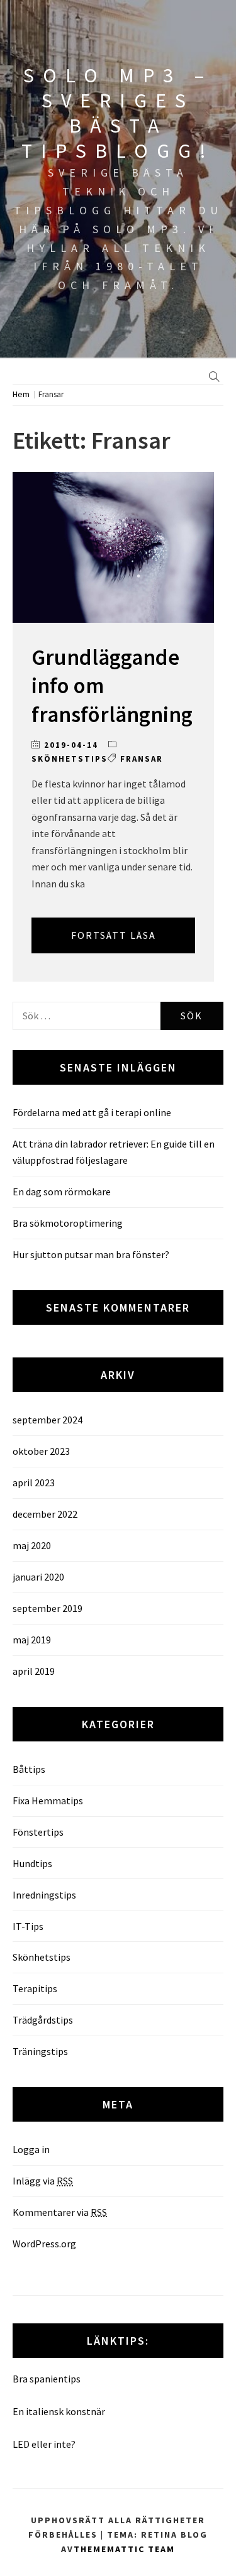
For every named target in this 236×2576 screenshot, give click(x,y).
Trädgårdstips (43, 2020)
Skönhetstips (70, 759)
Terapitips (35, 1988)
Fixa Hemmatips (48, 1800)
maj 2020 (32, 1545)
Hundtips (32, 1863)
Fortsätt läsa (114, 935)
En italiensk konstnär (59, 2411)
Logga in (31, 2149)
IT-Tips (28, 1926)
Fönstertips (38, 1832)
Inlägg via (43, 2181)
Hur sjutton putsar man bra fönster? (91, 1254)
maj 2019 (32, 1640)
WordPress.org (44, 2244)
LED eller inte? (44, 2444)
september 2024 (48, 1420)
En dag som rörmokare (62, 1192)
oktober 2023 (41, 1451)
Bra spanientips (47, 2379)
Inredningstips (44, 1895)
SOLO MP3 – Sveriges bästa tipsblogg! (118, 113)
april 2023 (34, 1483)
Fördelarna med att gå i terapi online (92, 1112)
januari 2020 (38, 1577)
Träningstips (40, 2051)
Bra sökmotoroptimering (68, 1223)
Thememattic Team (124, 2549)
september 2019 (48, 1608)
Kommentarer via (60, 2212)
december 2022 (45, 1514)
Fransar (142, 759)
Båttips (29, 1769)
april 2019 (34, 1671)
